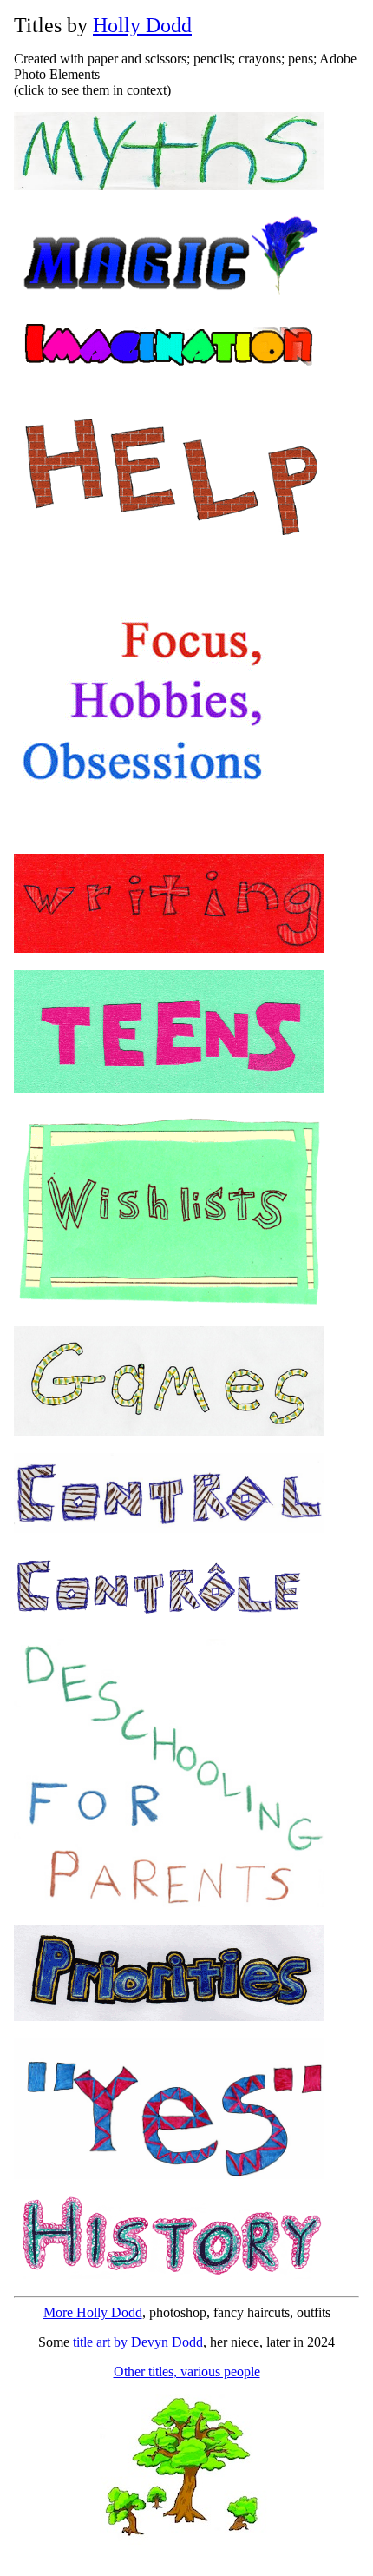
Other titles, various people (187, 2371)
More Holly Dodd (93, 2312)
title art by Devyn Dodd (138, 2342)
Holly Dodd (142, 25)
